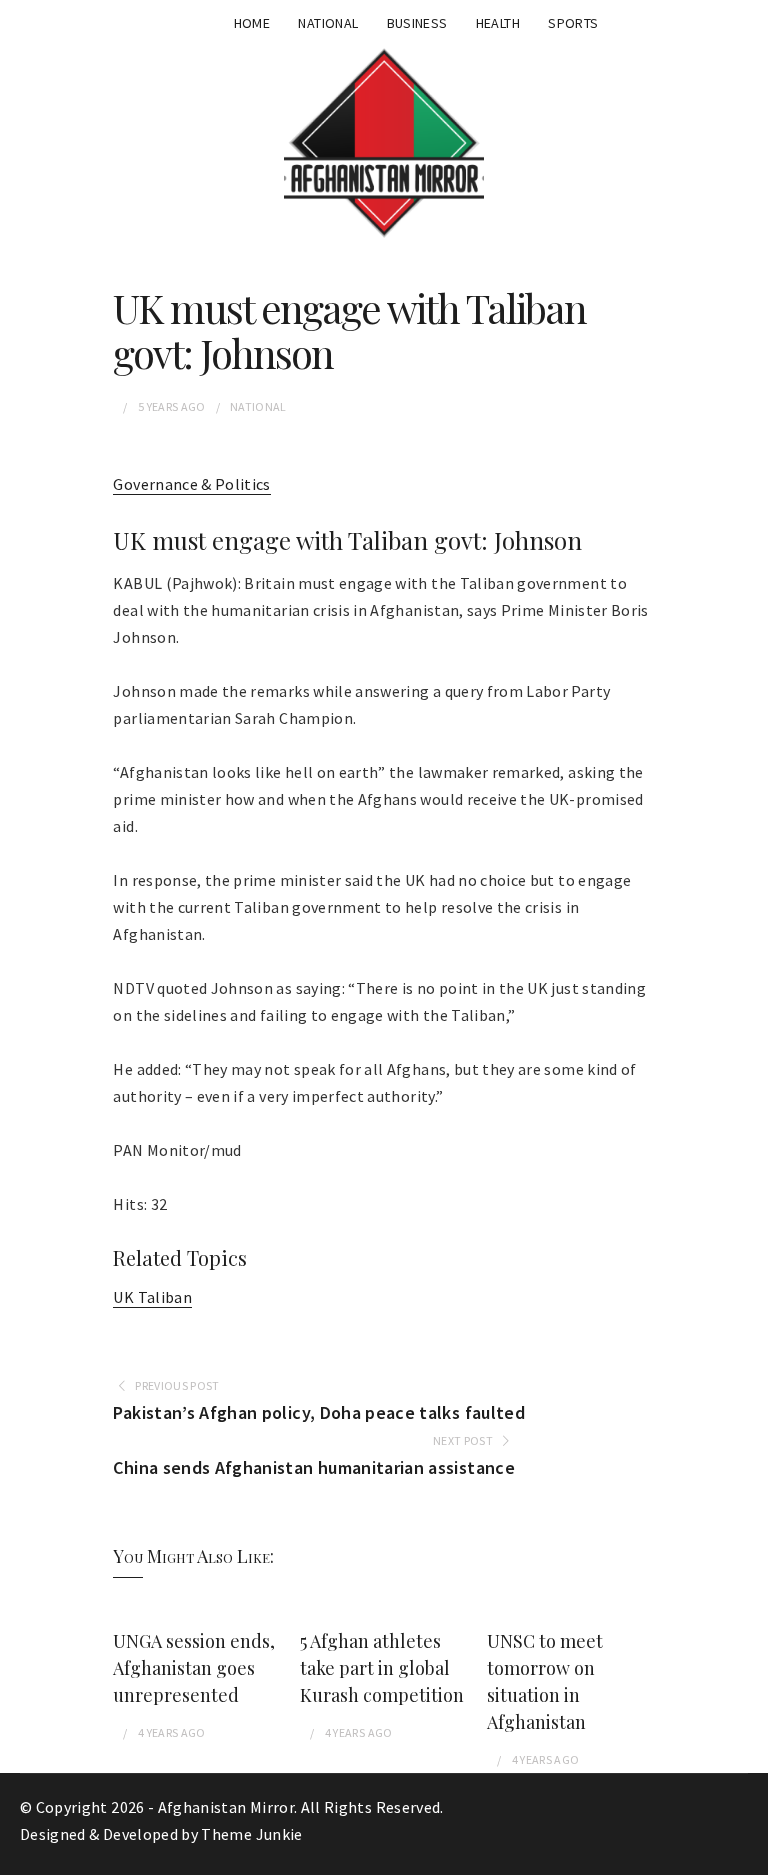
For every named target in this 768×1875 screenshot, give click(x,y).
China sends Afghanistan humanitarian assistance (313, 1467)
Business (417, 23)
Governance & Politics (191, 484)
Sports (573, 23)
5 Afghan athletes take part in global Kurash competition (382, 1668)
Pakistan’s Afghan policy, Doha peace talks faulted (319, 1412)
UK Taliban (152, 1297)
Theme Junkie (251, 1834)
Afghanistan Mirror (226, 1807)
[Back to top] (748, 1855)
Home (252, 23)
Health (498, 23)
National (328, 23)
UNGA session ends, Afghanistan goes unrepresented (194, 1668)
